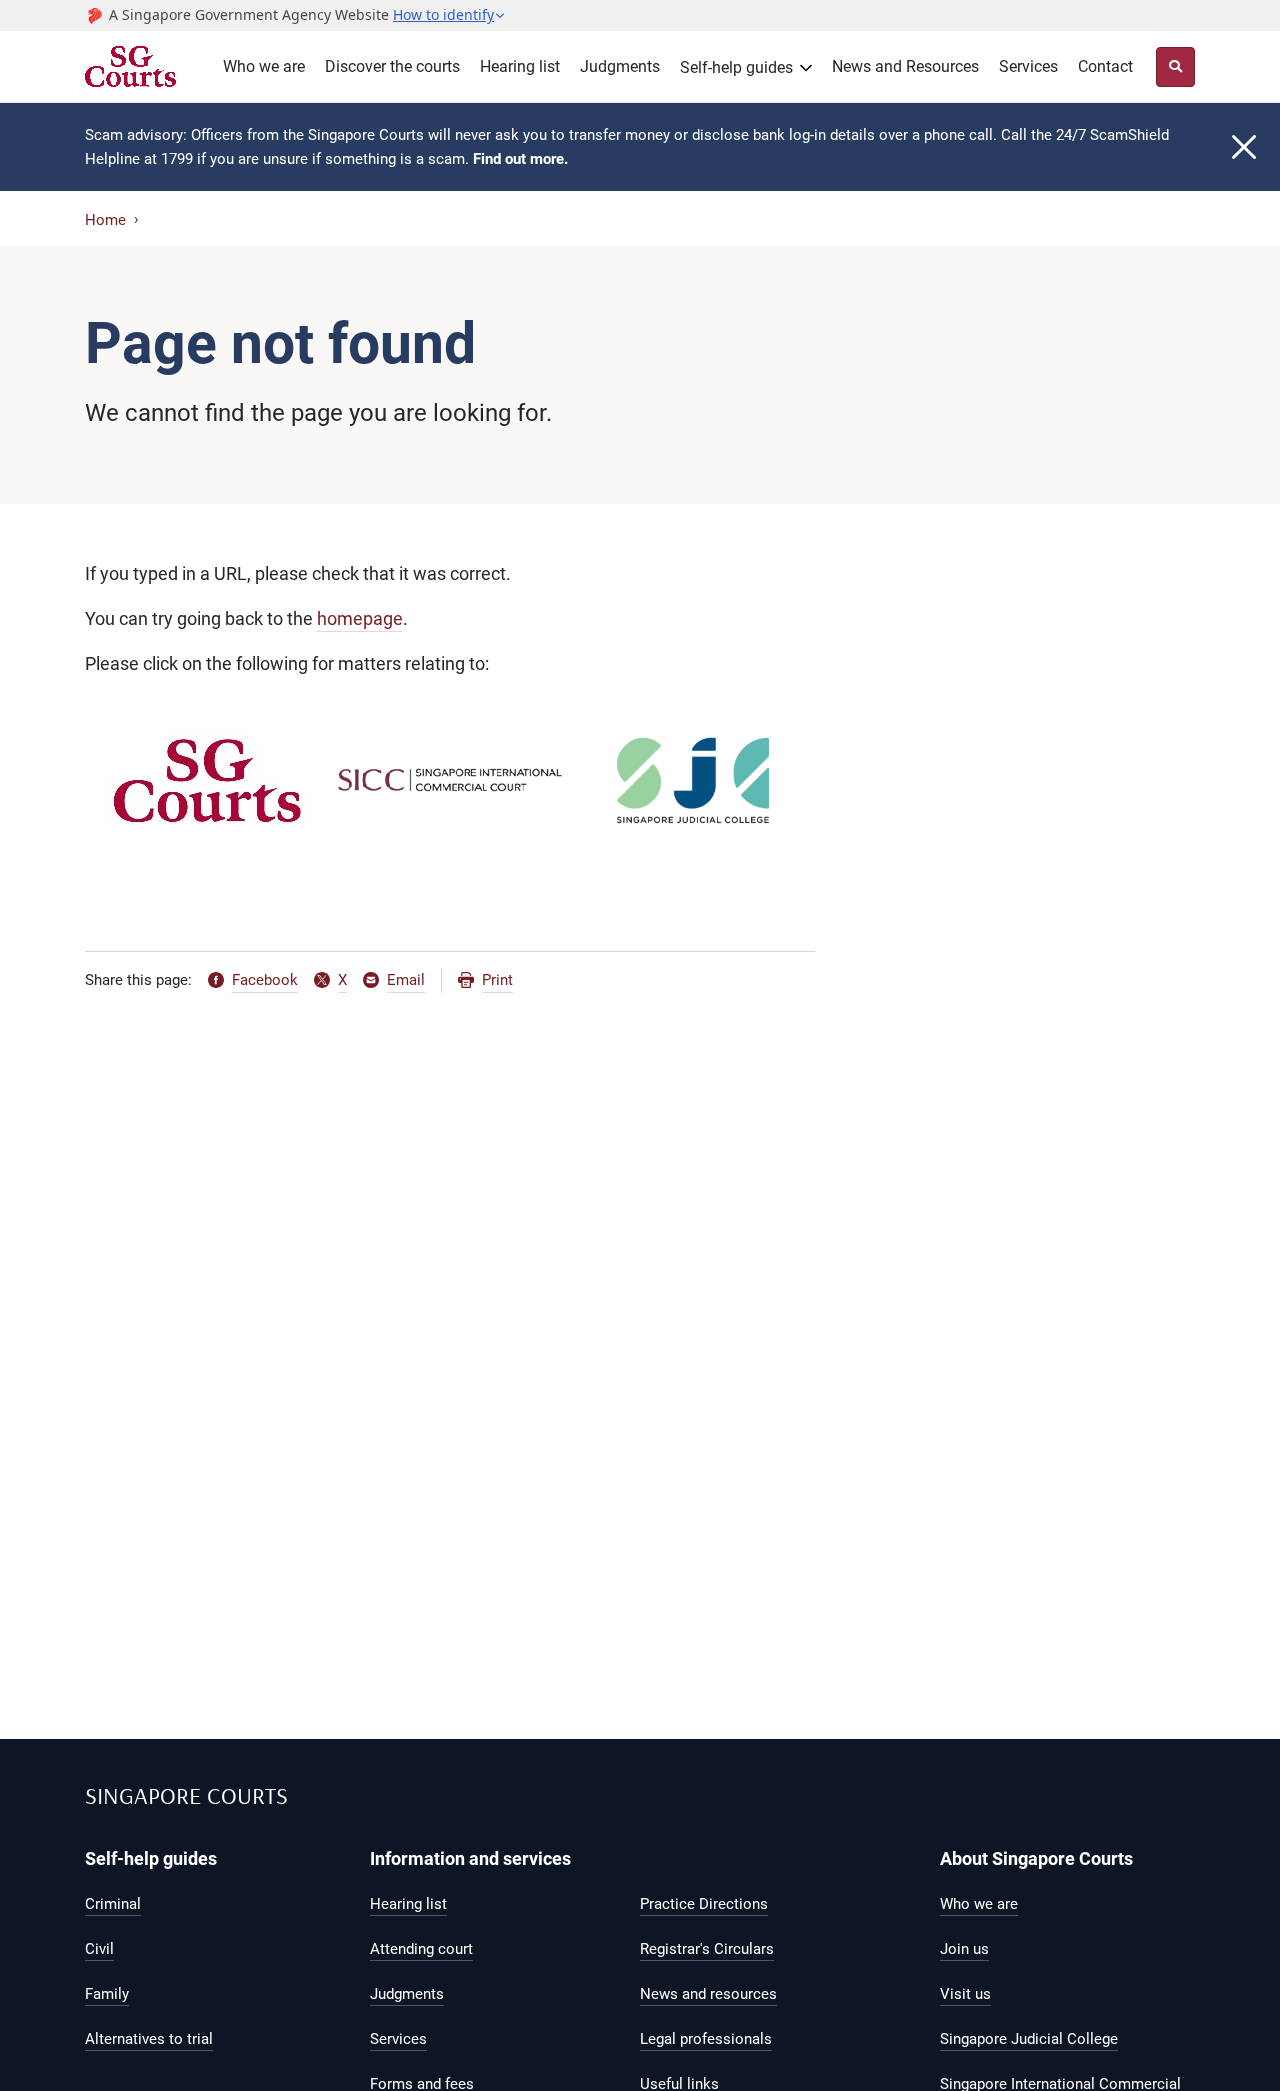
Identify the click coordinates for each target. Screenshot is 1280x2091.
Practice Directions (704, 1904)
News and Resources (905, 66)
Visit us (965, 1994)
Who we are (264, 66)
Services (1028, 66)
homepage (360, 618)
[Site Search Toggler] (1175, 67)
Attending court (421, 1949)
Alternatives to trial (149, 2039)
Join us (964, 1949)
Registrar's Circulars (707, 1949)
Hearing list (520, 66)
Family (107, 1994)
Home (105, 220)
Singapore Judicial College (1029, 2039)
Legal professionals (706, 2039)
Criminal (113, 1904)
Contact (1105, 66)
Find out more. (520, 159)
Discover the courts (392, 66)
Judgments (620, 66)
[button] (449, 15)
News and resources (708, 1994)
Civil (99, 1949)
